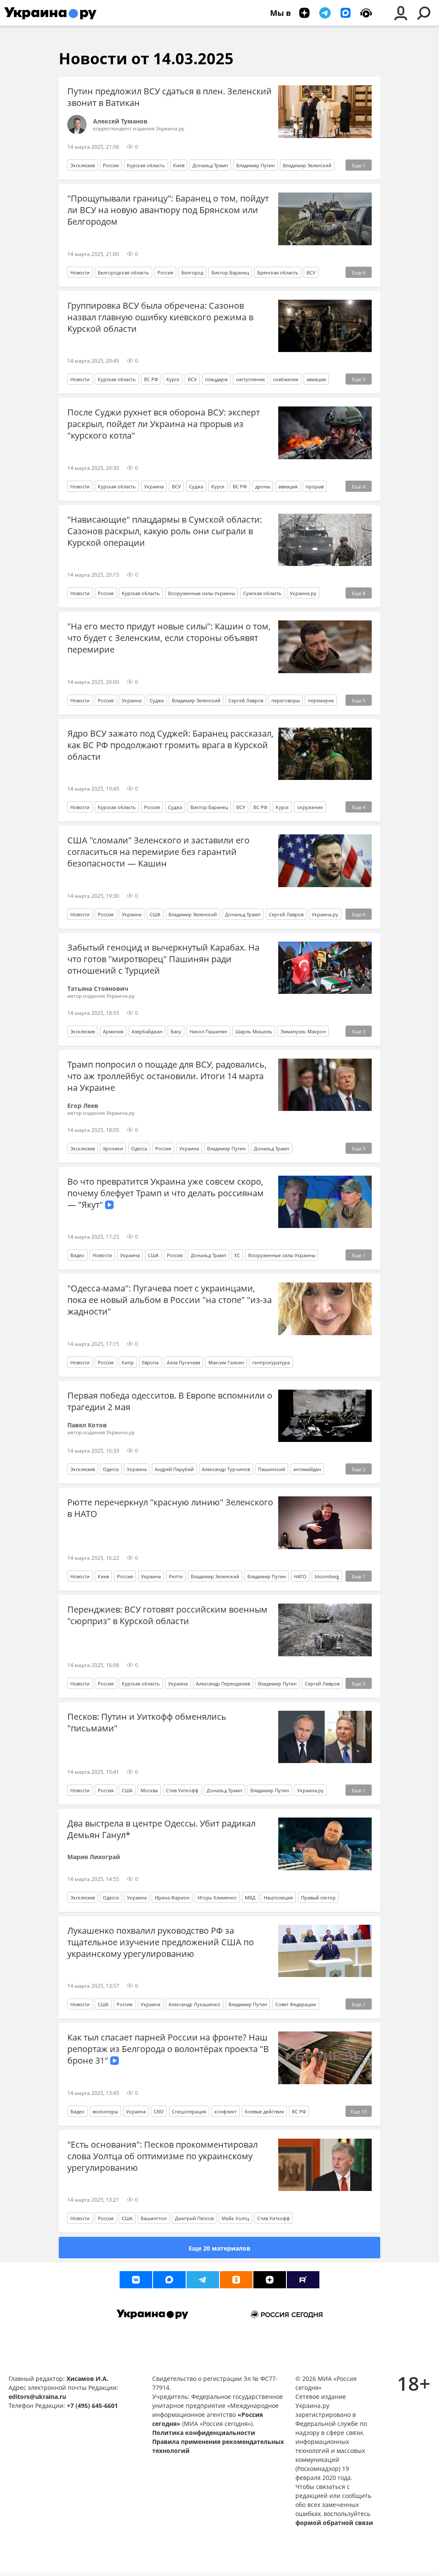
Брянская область (278, 272)
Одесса (139, 1148)
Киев (179, 165)
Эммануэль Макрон (303, 1031)
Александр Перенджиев (223, 1684)
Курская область (146, 165)
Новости (80, 272)
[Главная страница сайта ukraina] (50, 13)
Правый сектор (318, 1897)
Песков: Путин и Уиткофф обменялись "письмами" (147, 1722)
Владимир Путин (256, 165)
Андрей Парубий (174, 1469)
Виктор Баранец (230, 272)
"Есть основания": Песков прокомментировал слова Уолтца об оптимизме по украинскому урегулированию (162, 2156)
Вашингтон (154, 2218)
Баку (176, 1031)
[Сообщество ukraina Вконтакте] (136, 2280)
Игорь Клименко (217, 1897)
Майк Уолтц (235, 2218)
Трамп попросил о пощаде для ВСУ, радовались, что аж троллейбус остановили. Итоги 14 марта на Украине (167, 1076)
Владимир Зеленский (307, 165)
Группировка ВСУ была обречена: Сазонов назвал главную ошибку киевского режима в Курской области (160, 317)
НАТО (300, 1576)
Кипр (128, 1362)
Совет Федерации (296, 2004)
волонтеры (105, 2111)
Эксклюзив (83, 165)
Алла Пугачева (183, 1362)
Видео (77, 1255)
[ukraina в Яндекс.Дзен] (270, 2280)
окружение (310, 807)
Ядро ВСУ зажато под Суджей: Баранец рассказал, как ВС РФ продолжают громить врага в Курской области (170, 745)
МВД (250, 1897)
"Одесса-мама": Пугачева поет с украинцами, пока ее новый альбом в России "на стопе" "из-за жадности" (170, 1300)
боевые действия (264, 2111)
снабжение (286, 379)
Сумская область (262, 593)
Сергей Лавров (246, 700)
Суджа (196, 486)
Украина (154, 486)
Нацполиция (278, 1897)
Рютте (176, 1576)
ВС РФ (151, 379)
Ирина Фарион (172, 1897)
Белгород (192, 272)
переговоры (286, 700)
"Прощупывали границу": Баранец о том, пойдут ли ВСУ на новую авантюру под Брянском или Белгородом (168, 210)
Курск (173, 379)
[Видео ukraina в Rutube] (303, 2280)
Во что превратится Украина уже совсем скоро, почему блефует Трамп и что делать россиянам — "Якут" (165, 1193)
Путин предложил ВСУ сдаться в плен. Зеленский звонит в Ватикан (170, 97)
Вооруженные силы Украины (201, 593)
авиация (316, 379)
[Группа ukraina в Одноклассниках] (236, 2280)
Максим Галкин (226, 1362)
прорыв (315, 486)
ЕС (237, 1255)
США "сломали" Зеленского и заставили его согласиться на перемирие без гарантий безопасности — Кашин (158, 852)
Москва (149, 1790)
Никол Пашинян (208, 1031)
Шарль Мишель (254, 1031)
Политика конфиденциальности (204, 2433)
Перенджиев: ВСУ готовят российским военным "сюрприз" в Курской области (167, 1615)
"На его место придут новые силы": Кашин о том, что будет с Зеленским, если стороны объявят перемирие (169, 638)
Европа (150, 1362)
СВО (159, 2111)
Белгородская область (123, 272)
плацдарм (216, 379)
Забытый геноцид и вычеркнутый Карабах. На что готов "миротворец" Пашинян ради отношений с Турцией (163, 959)
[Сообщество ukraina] (169, 2280)
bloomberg (327, 1576)
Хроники (113, 1148)
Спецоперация (189, 2111)
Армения (113, 1031)
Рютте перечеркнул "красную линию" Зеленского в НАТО (170, 1508)
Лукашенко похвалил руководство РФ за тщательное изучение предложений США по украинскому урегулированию (161, 1942)
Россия (111, 165)
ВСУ (311, 272)
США (155, 914)
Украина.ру (303, 593)
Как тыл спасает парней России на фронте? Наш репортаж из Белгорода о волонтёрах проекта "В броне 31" (168, 2049)
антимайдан (307, 1469)
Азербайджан (147, 1031)
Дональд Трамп (210, 165)
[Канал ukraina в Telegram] (203, 2280)
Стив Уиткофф (182, 1790)
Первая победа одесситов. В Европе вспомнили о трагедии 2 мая (170, 1401)
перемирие (321, 700)
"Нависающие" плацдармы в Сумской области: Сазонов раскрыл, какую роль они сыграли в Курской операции (165, 531)
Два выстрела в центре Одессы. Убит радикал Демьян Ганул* (161, 1829)
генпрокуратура (271, 1362)
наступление (250, 379)
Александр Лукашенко (194, 2004)
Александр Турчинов (226, 1469)
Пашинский (272, 1469)
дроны (263, 486)
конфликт (226, 2111)
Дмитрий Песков (194, 2218)
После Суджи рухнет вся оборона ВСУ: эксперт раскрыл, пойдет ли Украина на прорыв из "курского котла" (164, 424)
